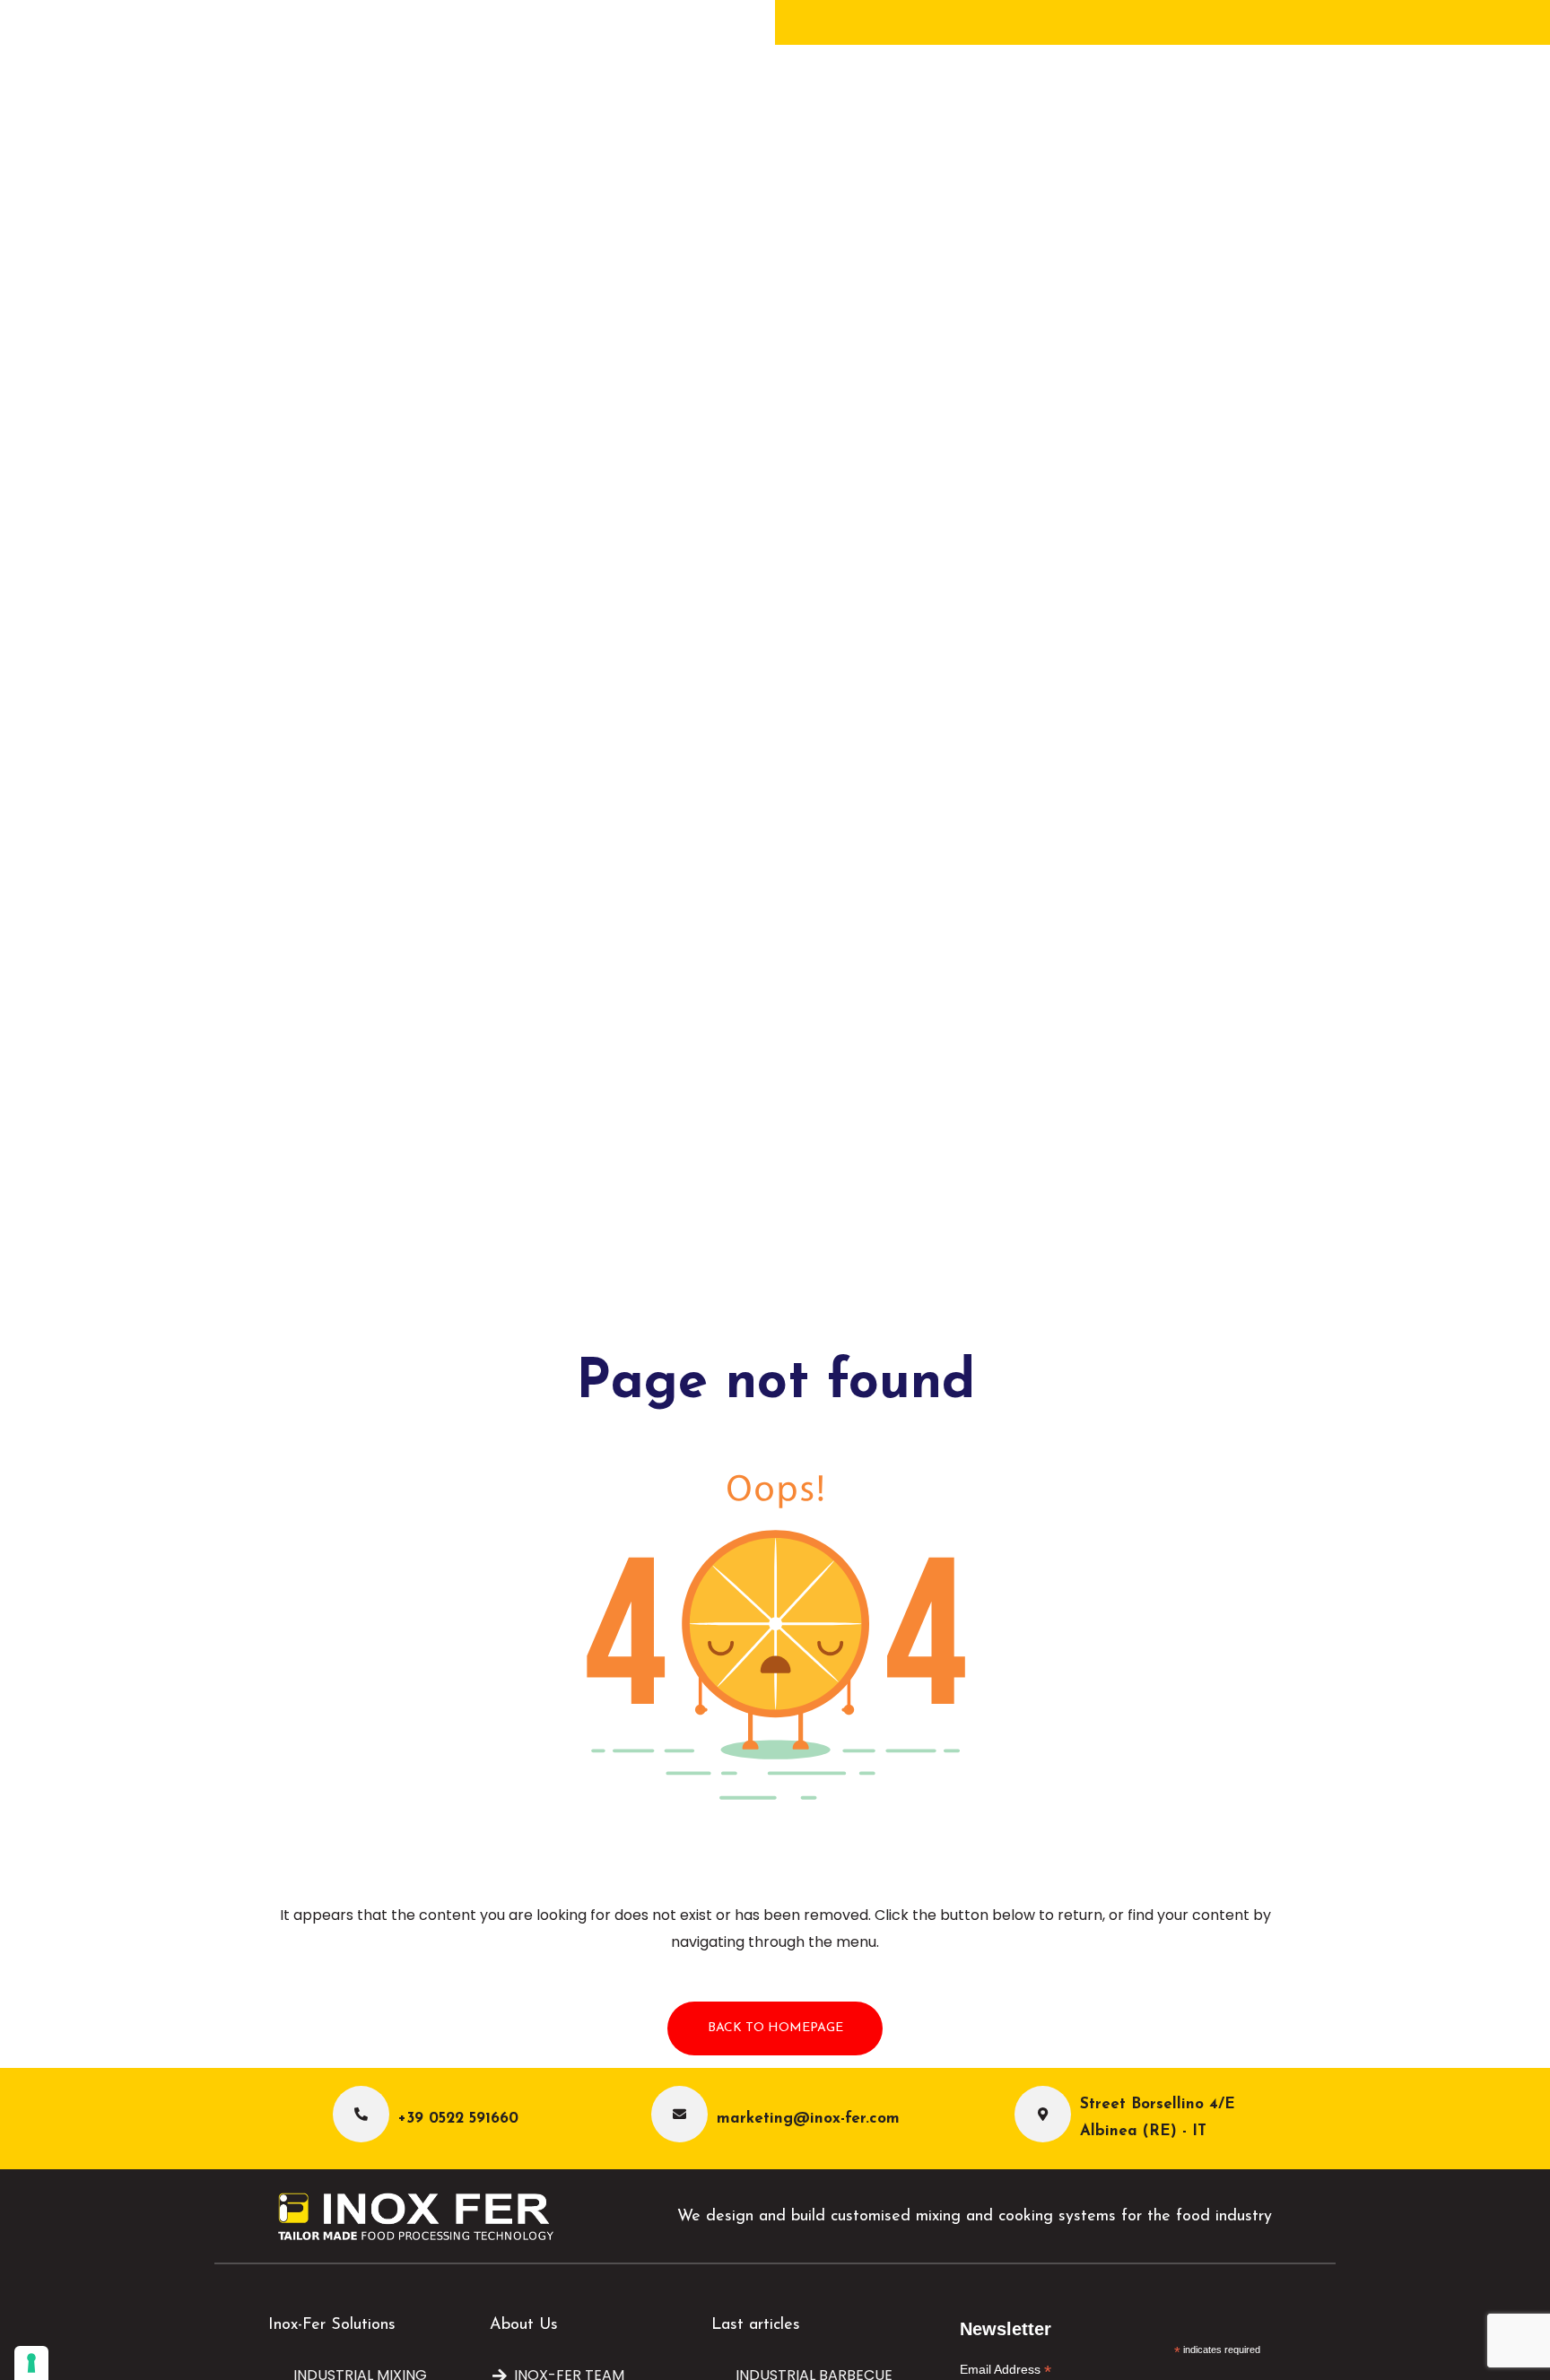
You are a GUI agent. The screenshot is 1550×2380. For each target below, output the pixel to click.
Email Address (1006, 2370)
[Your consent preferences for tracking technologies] (31, 2363)
